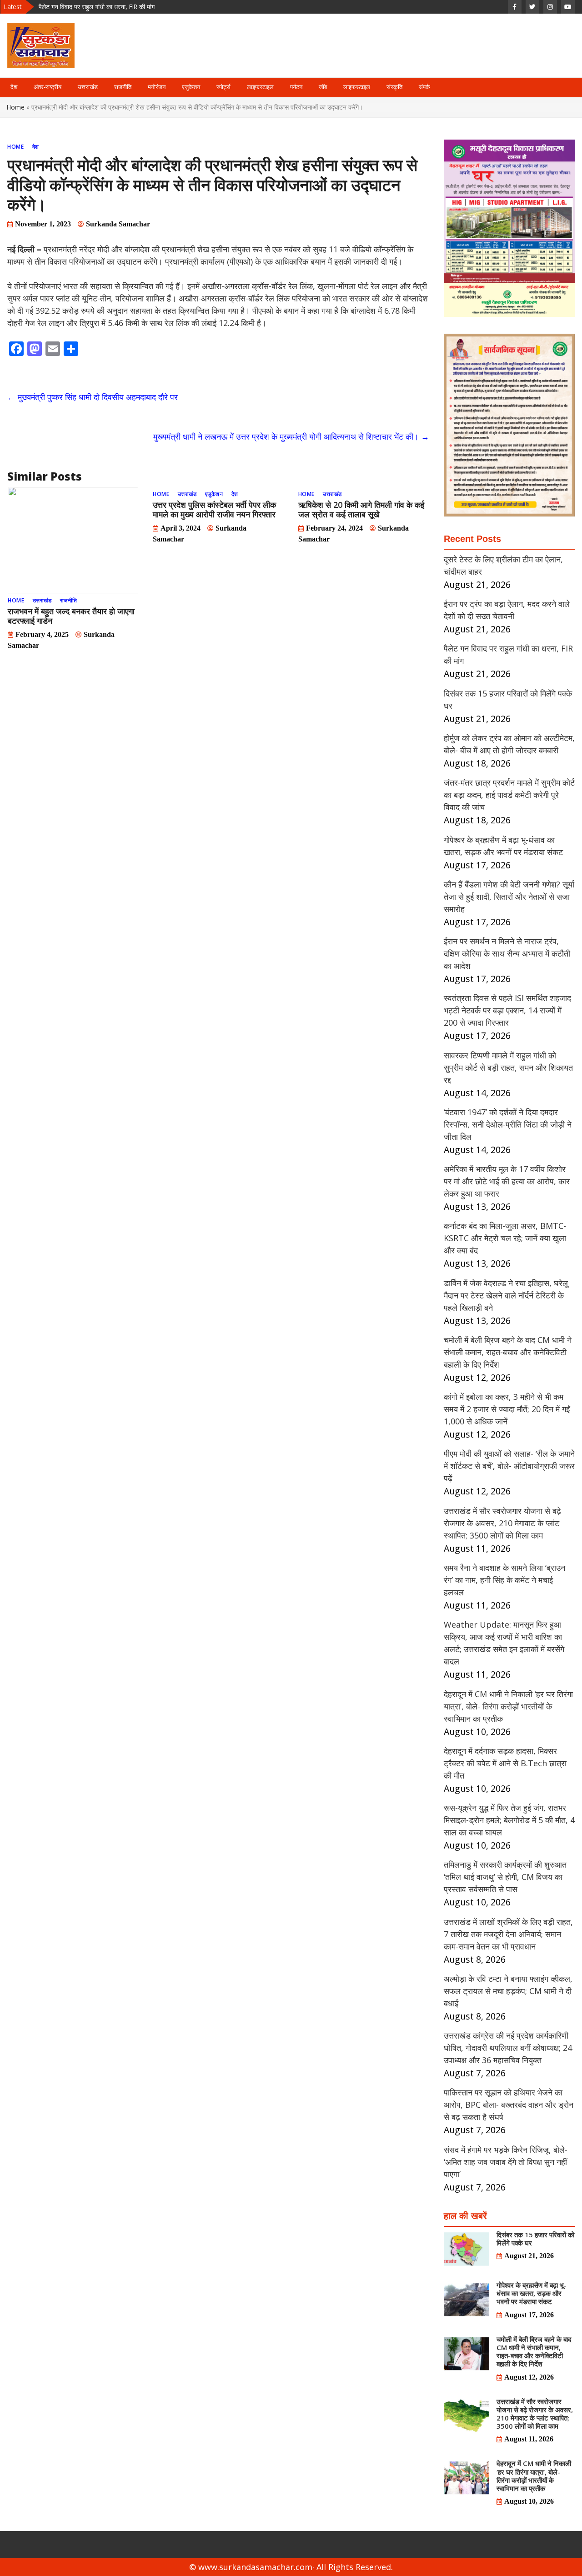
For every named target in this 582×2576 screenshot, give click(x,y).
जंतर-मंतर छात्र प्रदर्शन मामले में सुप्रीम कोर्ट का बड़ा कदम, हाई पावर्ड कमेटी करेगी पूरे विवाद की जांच (509, 795)
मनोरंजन (157, 87)
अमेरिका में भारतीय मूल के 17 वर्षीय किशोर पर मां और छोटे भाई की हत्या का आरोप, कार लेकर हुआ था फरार (507, 1181)
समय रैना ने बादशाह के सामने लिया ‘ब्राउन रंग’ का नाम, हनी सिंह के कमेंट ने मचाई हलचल (504, 1580)
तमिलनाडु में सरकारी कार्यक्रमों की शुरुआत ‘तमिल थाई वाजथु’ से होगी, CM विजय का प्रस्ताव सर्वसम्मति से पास (505, 1877)
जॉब (323, 87)
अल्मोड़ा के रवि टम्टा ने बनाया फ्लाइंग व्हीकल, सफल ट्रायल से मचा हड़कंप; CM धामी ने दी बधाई (508, 1991)
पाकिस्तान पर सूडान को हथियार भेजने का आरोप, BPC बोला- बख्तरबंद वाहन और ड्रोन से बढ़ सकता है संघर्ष (509, 2105)
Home (16, 107)
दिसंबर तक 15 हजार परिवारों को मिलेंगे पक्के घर (92, 7)
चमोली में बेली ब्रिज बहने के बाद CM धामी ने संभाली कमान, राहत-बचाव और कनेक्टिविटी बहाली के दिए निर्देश (508, 1352)
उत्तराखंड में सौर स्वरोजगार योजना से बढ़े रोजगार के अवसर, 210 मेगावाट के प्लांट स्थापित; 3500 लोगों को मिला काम (502, 1523)
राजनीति (123, 87)
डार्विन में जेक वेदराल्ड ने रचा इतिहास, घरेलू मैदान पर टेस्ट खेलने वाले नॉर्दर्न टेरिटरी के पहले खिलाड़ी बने (506, 1295)
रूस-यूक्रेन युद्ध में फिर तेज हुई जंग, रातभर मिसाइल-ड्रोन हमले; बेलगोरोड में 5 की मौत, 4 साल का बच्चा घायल (509, 1820)
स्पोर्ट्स (223, 87)
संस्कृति (394, 87)
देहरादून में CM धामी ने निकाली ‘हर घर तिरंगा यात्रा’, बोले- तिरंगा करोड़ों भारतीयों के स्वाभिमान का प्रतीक (508, 1706)
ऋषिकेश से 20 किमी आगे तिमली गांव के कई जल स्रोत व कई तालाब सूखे (361, 509)
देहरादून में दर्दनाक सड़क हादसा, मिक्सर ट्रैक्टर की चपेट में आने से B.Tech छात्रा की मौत (505, 1763)
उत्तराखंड (88, 87)
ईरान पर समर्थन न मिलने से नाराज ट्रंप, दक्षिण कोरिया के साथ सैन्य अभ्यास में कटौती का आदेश (507, 953)
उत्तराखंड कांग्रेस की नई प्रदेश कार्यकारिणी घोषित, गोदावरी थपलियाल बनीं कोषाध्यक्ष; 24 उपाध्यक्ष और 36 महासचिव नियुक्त (508, 2048)
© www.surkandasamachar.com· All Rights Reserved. (291, 2567)
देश (14, 87)
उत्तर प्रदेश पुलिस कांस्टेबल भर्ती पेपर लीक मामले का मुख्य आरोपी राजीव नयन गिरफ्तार (214, 509)
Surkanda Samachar (118, 224)
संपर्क (424, 87)
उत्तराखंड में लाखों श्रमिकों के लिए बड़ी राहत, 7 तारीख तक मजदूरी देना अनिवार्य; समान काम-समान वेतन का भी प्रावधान (508, 1934)
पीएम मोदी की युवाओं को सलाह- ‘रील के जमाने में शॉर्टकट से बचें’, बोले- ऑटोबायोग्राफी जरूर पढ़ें (509, 1466)
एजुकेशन (191, 87)
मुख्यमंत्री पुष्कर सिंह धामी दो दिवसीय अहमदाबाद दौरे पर (93, 397)
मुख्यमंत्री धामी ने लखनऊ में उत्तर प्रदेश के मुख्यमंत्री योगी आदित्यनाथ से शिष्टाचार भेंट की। (291, 436)
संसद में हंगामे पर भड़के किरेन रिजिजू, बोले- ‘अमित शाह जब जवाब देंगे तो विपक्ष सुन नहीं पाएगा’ (506, 2162)
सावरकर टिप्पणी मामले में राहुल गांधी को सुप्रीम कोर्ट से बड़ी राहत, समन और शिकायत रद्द (508, 1067)
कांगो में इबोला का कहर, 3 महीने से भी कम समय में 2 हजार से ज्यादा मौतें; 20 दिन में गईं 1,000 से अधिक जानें (507, 1409)
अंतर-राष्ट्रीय (48, 87)
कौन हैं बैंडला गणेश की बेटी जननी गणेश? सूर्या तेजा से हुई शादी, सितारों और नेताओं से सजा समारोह (509, 897)
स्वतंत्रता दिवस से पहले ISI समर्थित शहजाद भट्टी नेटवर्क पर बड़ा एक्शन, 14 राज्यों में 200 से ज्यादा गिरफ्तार (507, 1010)
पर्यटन (296, 87)
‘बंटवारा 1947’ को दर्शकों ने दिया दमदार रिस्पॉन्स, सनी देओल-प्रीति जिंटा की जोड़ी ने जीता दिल (508, 1124)
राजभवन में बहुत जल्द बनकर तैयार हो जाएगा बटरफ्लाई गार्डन (71, 616)
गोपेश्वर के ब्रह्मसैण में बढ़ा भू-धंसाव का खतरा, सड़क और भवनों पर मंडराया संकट (532, 2293)
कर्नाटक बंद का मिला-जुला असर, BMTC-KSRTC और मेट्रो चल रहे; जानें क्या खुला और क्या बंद (505, 1238)
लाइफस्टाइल (260, 87)
